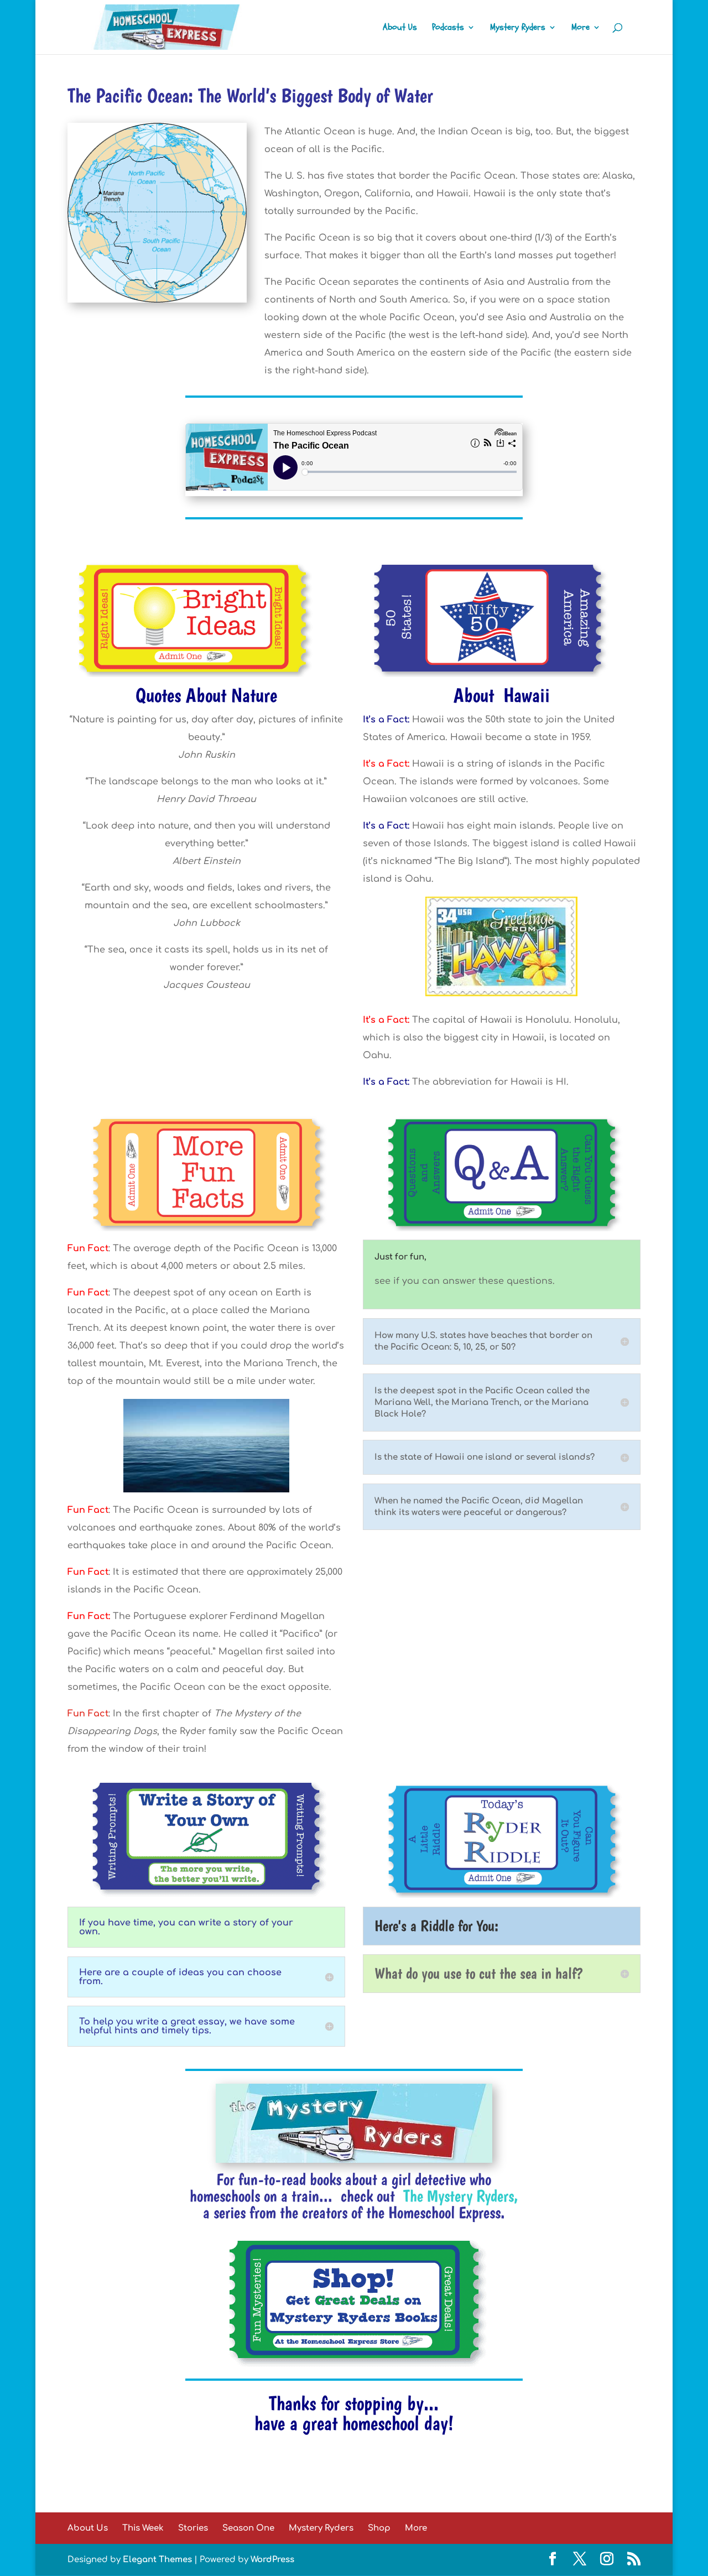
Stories (193, 2528)
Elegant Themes (157, 2560)
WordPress (272, 2560)
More (581, 28)
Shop (379, 2528)
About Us (400, 28)
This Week (143, 2528)
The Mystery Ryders (459, 2196)
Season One (248, 2528)
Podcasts (448, 28)
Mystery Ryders (518, 28)
